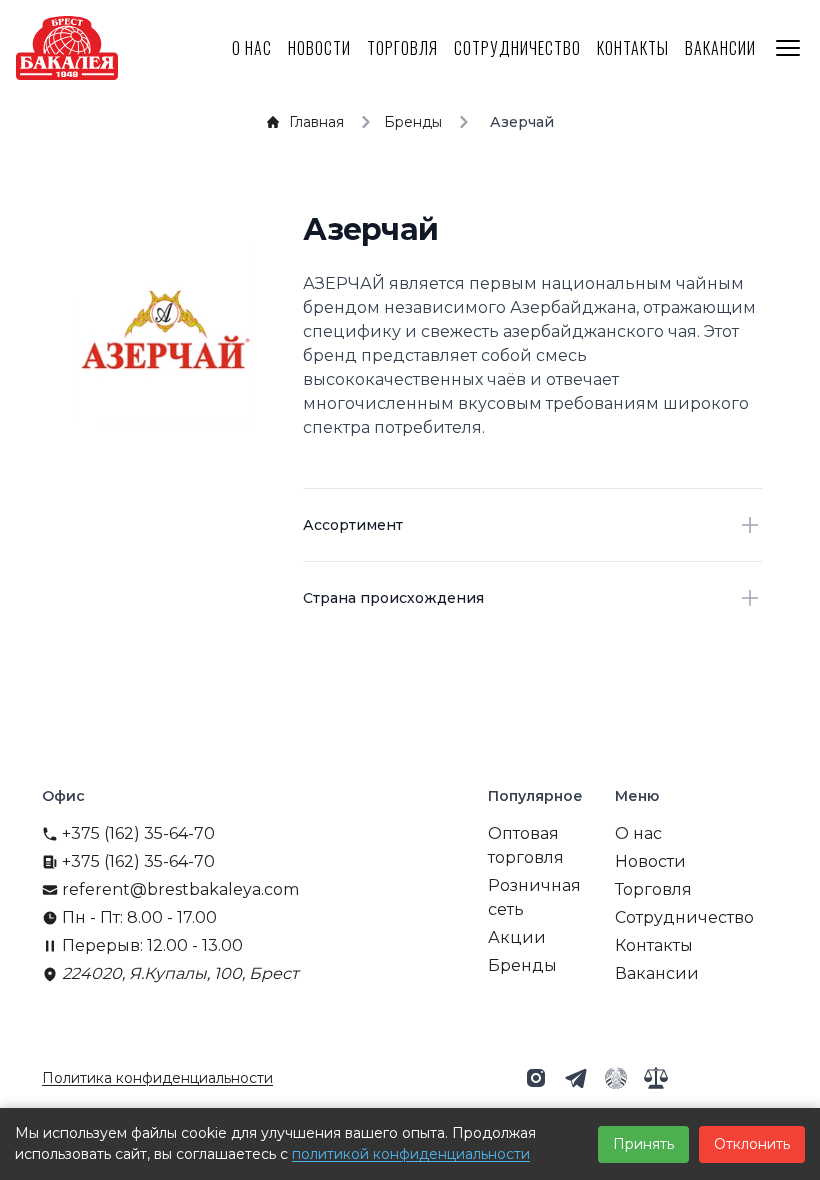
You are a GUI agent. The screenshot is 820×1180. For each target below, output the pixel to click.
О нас (252, 48)
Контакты (633, 48)
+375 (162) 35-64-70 (138, 833)
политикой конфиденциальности (411, 1154)
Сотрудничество (517, 48)
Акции (517, 937)
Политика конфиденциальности (157, 1078)
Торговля (402, 48)
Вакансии (720, 48)
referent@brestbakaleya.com (180, 889)
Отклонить (752, 1144)
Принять (643, 1144)
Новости (319, 48)
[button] (536, 1078)
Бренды (522, 965)
